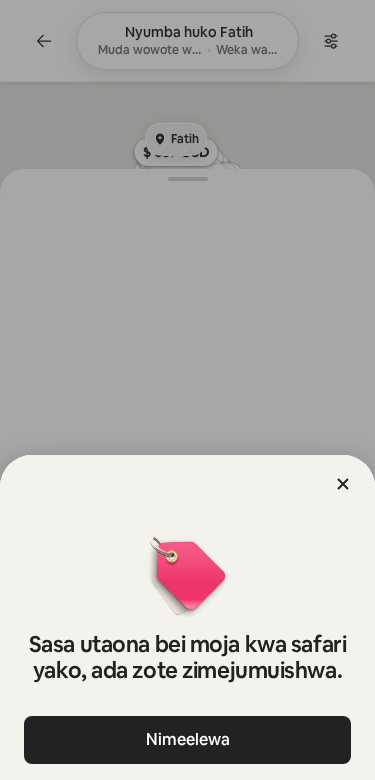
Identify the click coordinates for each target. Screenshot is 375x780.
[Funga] (343, 484)
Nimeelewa (188, 739)
